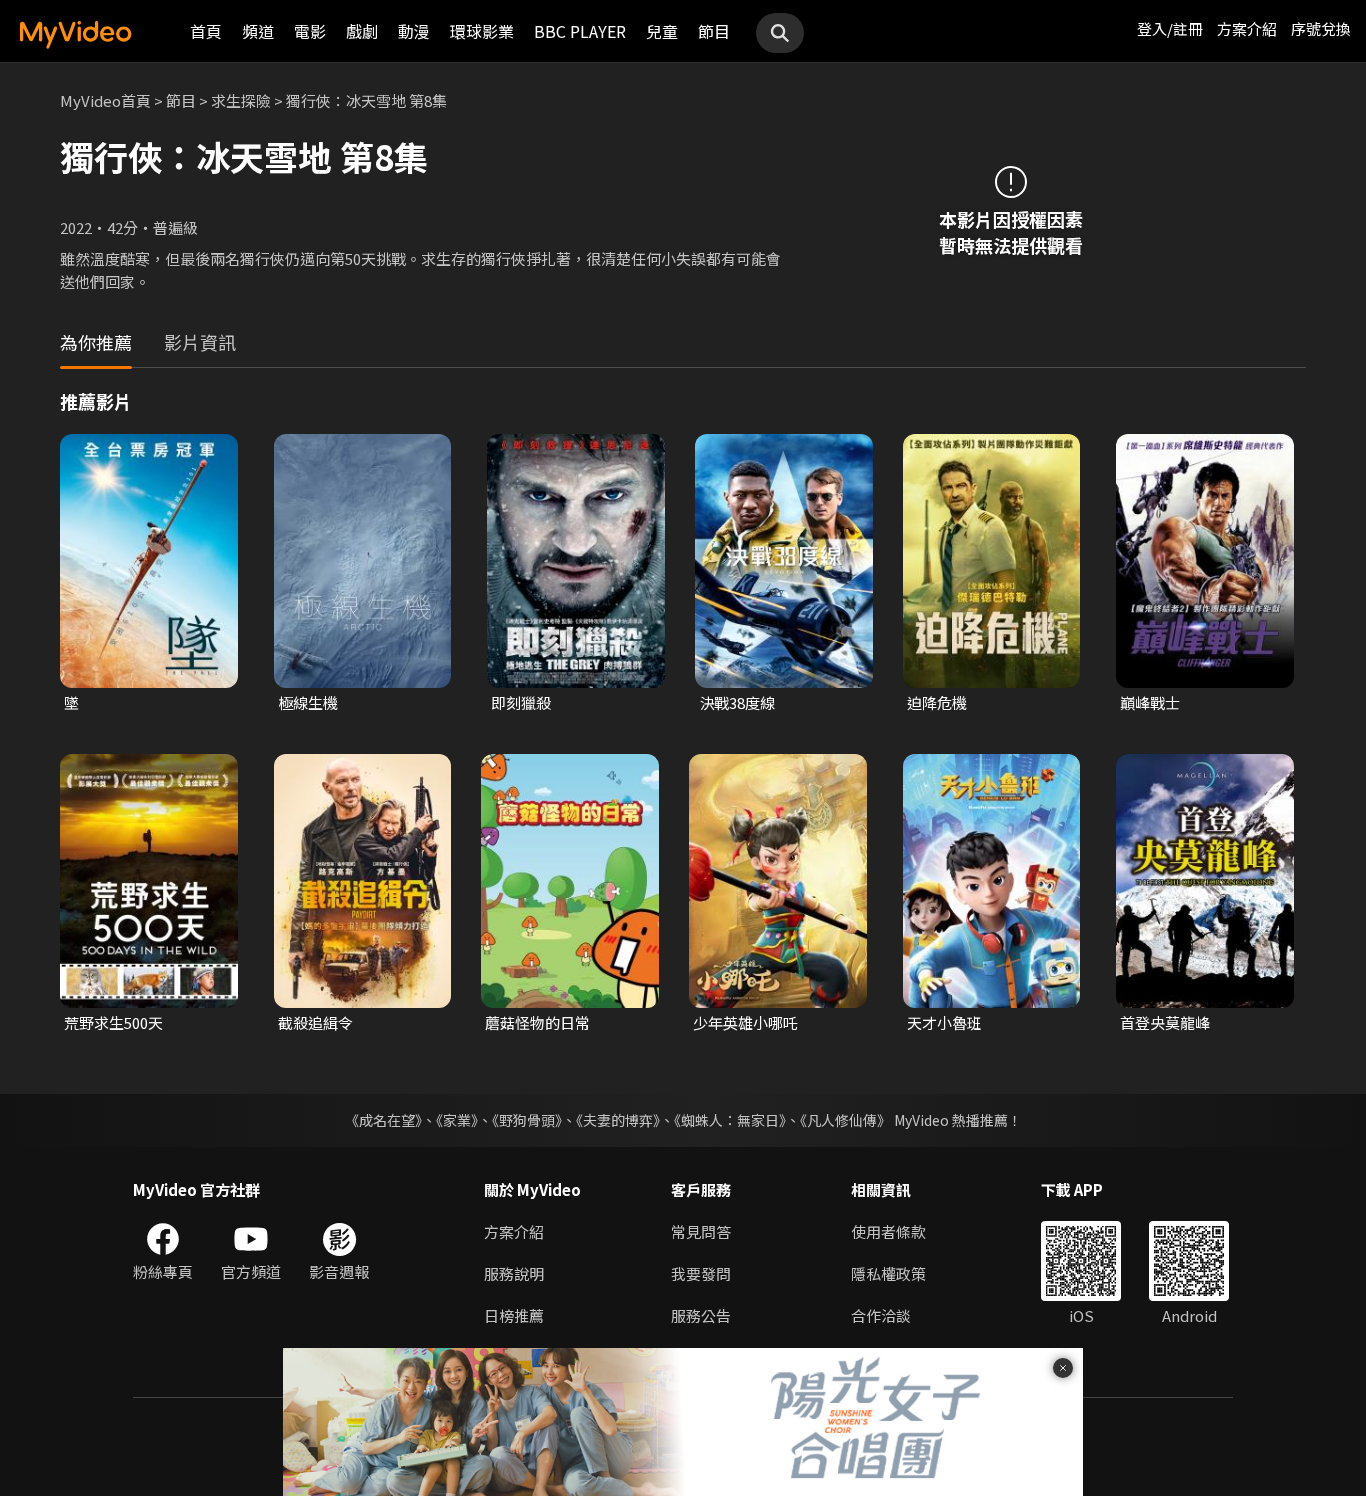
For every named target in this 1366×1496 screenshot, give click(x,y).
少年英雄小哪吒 (745, 1022)
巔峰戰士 (1150, 702)
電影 (310, 31)
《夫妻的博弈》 (618, 1120)
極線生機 (308, 702)
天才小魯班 (944, 1022)
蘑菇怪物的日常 (537, 1022)
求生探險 (241, 100)
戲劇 (362, 31)
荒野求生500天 (113, 1022)
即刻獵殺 (521, 702)
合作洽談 (881, 1315)
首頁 (206, 31)
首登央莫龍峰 (1165, 1022)
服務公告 (701, 1315)
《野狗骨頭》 (527, 1120)
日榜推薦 (514, 1315)
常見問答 (701, 1231)
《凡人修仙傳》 (845, 1120)
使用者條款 (888, 1231)
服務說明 (514, 1273)
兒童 (662, 31)
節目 (714, 31)
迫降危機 (937, 702)
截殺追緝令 (315, 1022)
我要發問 (701, 1273)
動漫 (414, 31)
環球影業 (482, 31)
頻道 (258, 31)
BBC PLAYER (580, 31)
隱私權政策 (888, 1273)
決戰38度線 (737, 702)
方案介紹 (1247, 28)
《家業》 (457, 1120)
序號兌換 (1321, 28)
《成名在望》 (383, 1120)
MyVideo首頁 (105, 100)
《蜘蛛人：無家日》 (730, 1120)
